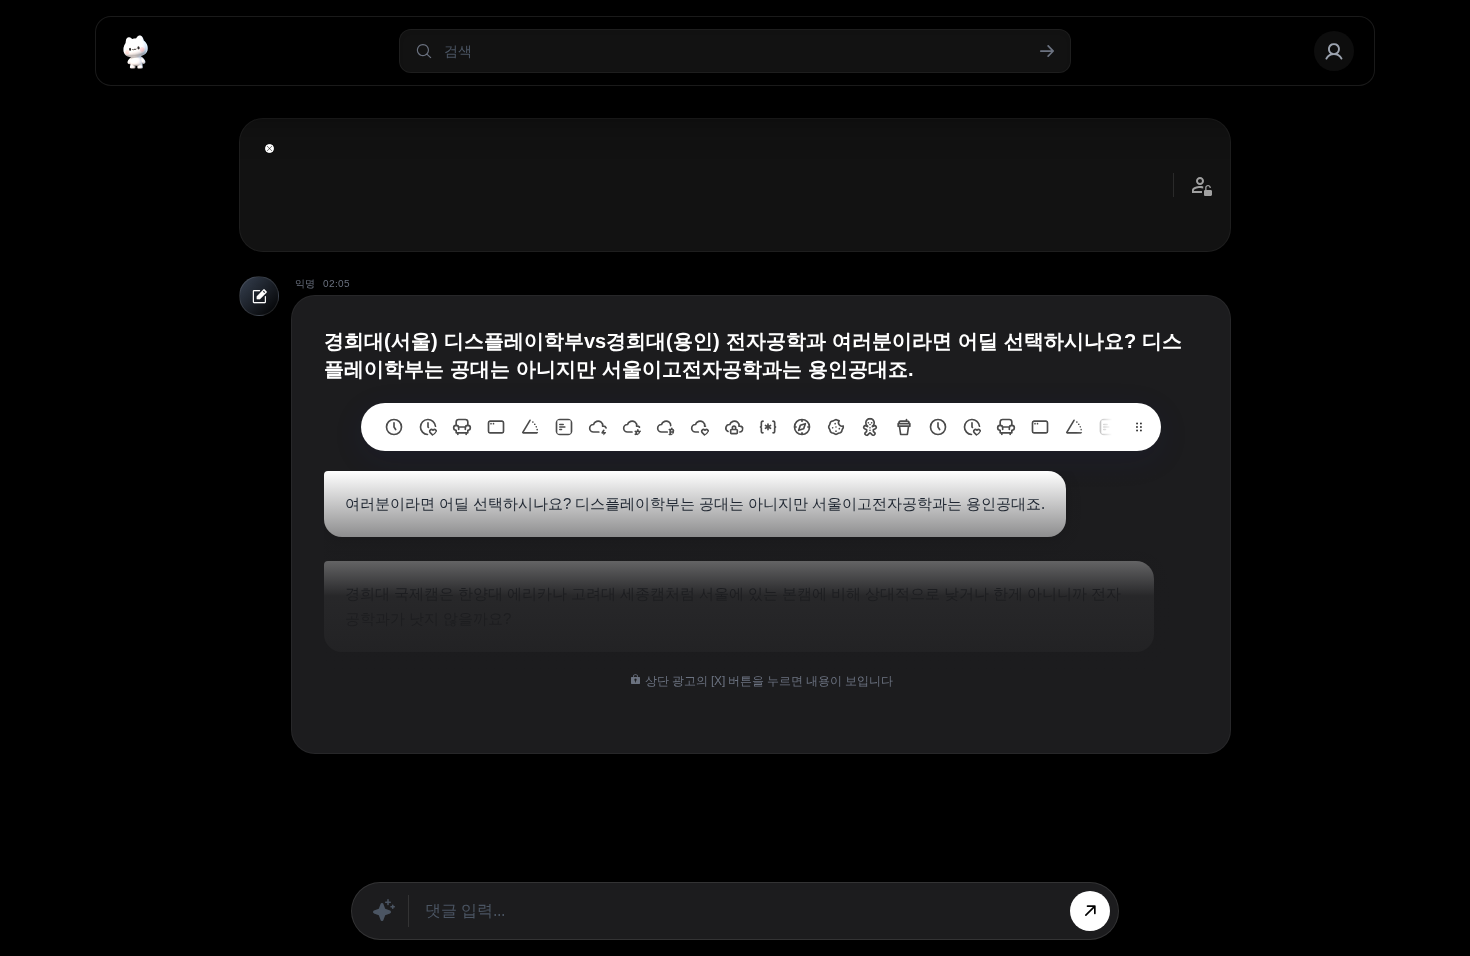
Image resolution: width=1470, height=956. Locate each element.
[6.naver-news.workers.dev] (700, 427)
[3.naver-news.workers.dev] (802, 427)
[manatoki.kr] (428, 427)
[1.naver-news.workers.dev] (870, 427)
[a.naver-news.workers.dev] (1006, 427)
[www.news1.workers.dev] (938, 427)
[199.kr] (462, 427)
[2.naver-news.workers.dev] (836, 427)
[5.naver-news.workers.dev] (734, 427)
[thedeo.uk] (564, 427)
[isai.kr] (394, 427)
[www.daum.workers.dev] (904, 427)
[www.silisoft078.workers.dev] (972, 427)
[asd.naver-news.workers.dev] (1108, 427)
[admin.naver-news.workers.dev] (1040, 427)
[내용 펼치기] (269, 148)
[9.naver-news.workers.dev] (598, 427)
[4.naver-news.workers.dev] (768, 427)
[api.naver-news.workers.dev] (1074, 427)
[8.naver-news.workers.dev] (632, 427)
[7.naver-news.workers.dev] (666, 427)
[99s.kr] (530, 427)
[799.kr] (496, 427)
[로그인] (1334, 51)
